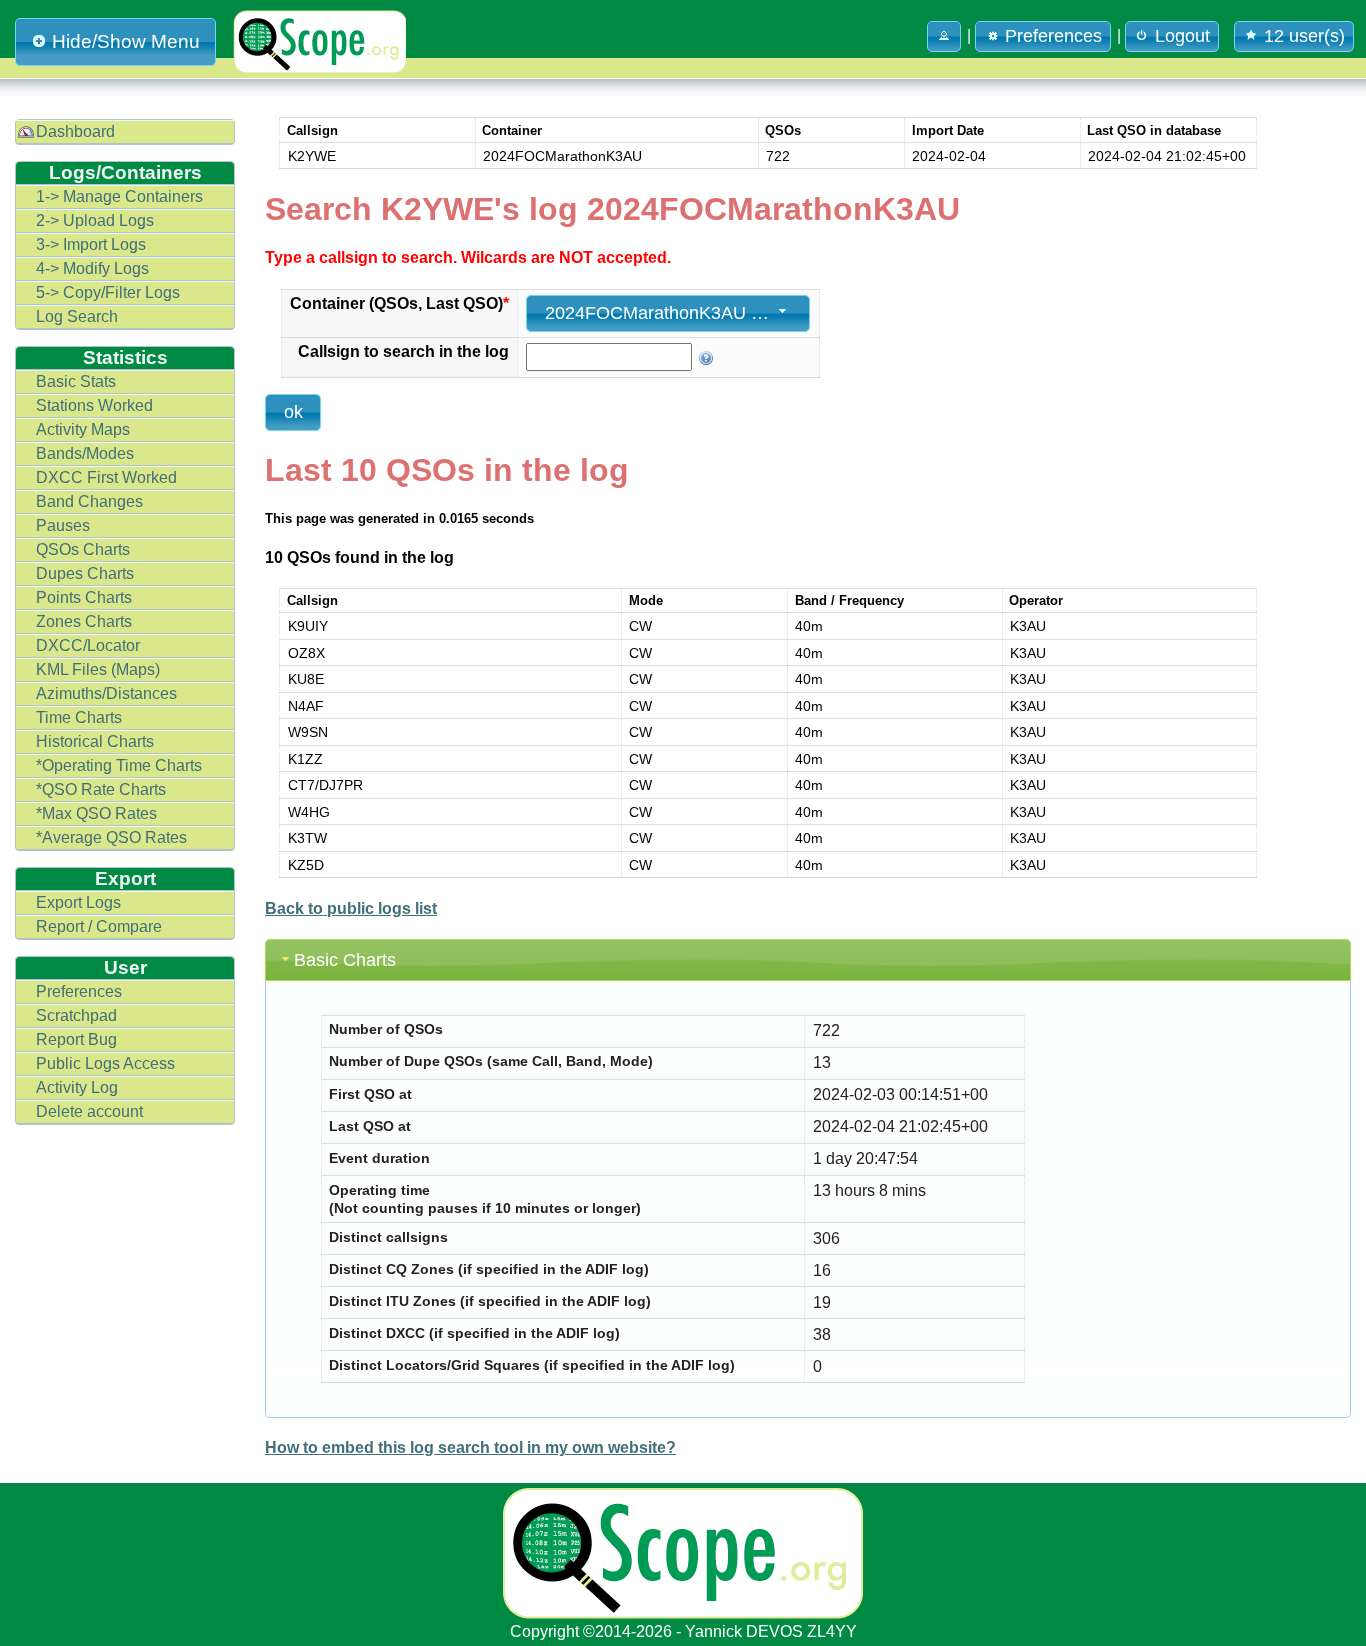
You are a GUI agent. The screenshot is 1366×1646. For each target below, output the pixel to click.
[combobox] (668, 313)
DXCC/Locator (88, 645)
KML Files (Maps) (98, 669)
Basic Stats (76, 381)
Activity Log (77, 1087)
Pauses (63, 525)
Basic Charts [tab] (345, 960)
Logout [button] (1182, 36)
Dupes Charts (85, 573)
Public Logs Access (105, 1063)
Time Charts (79, 717)
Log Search (77, 316)
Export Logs (78, 902)
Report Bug (76, 1039)
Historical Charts (95, 741)
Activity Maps (83, 429)
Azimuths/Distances (106, 693)
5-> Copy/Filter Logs (108, 292)
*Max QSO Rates (96, 813)
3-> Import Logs (91, 244)
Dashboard (75, 131)
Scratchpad (76, 1015)
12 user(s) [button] (1304, 36)
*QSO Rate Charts (101, 789)
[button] (944, 36)
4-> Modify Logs (92, 268)
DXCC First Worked (106, 477)
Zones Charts (84, 621)
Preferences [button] (1053, 36)
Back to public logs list (351, 908)
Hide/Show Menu (126, 41)
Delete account (89, 1111)
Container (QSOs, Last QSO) (399, 303)
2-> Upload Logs (95, 220)
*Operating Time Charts (119, 765)
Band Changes (89, 501)
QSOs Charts (83, 549)
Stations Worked (94, 405)
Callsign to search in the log (403, 351)
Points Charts (84, 597)
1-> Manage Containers (119, 196)
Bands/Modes (85, 453)
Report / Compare (99, 926)
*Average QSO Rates (111, 837)
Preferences (79, 991)
